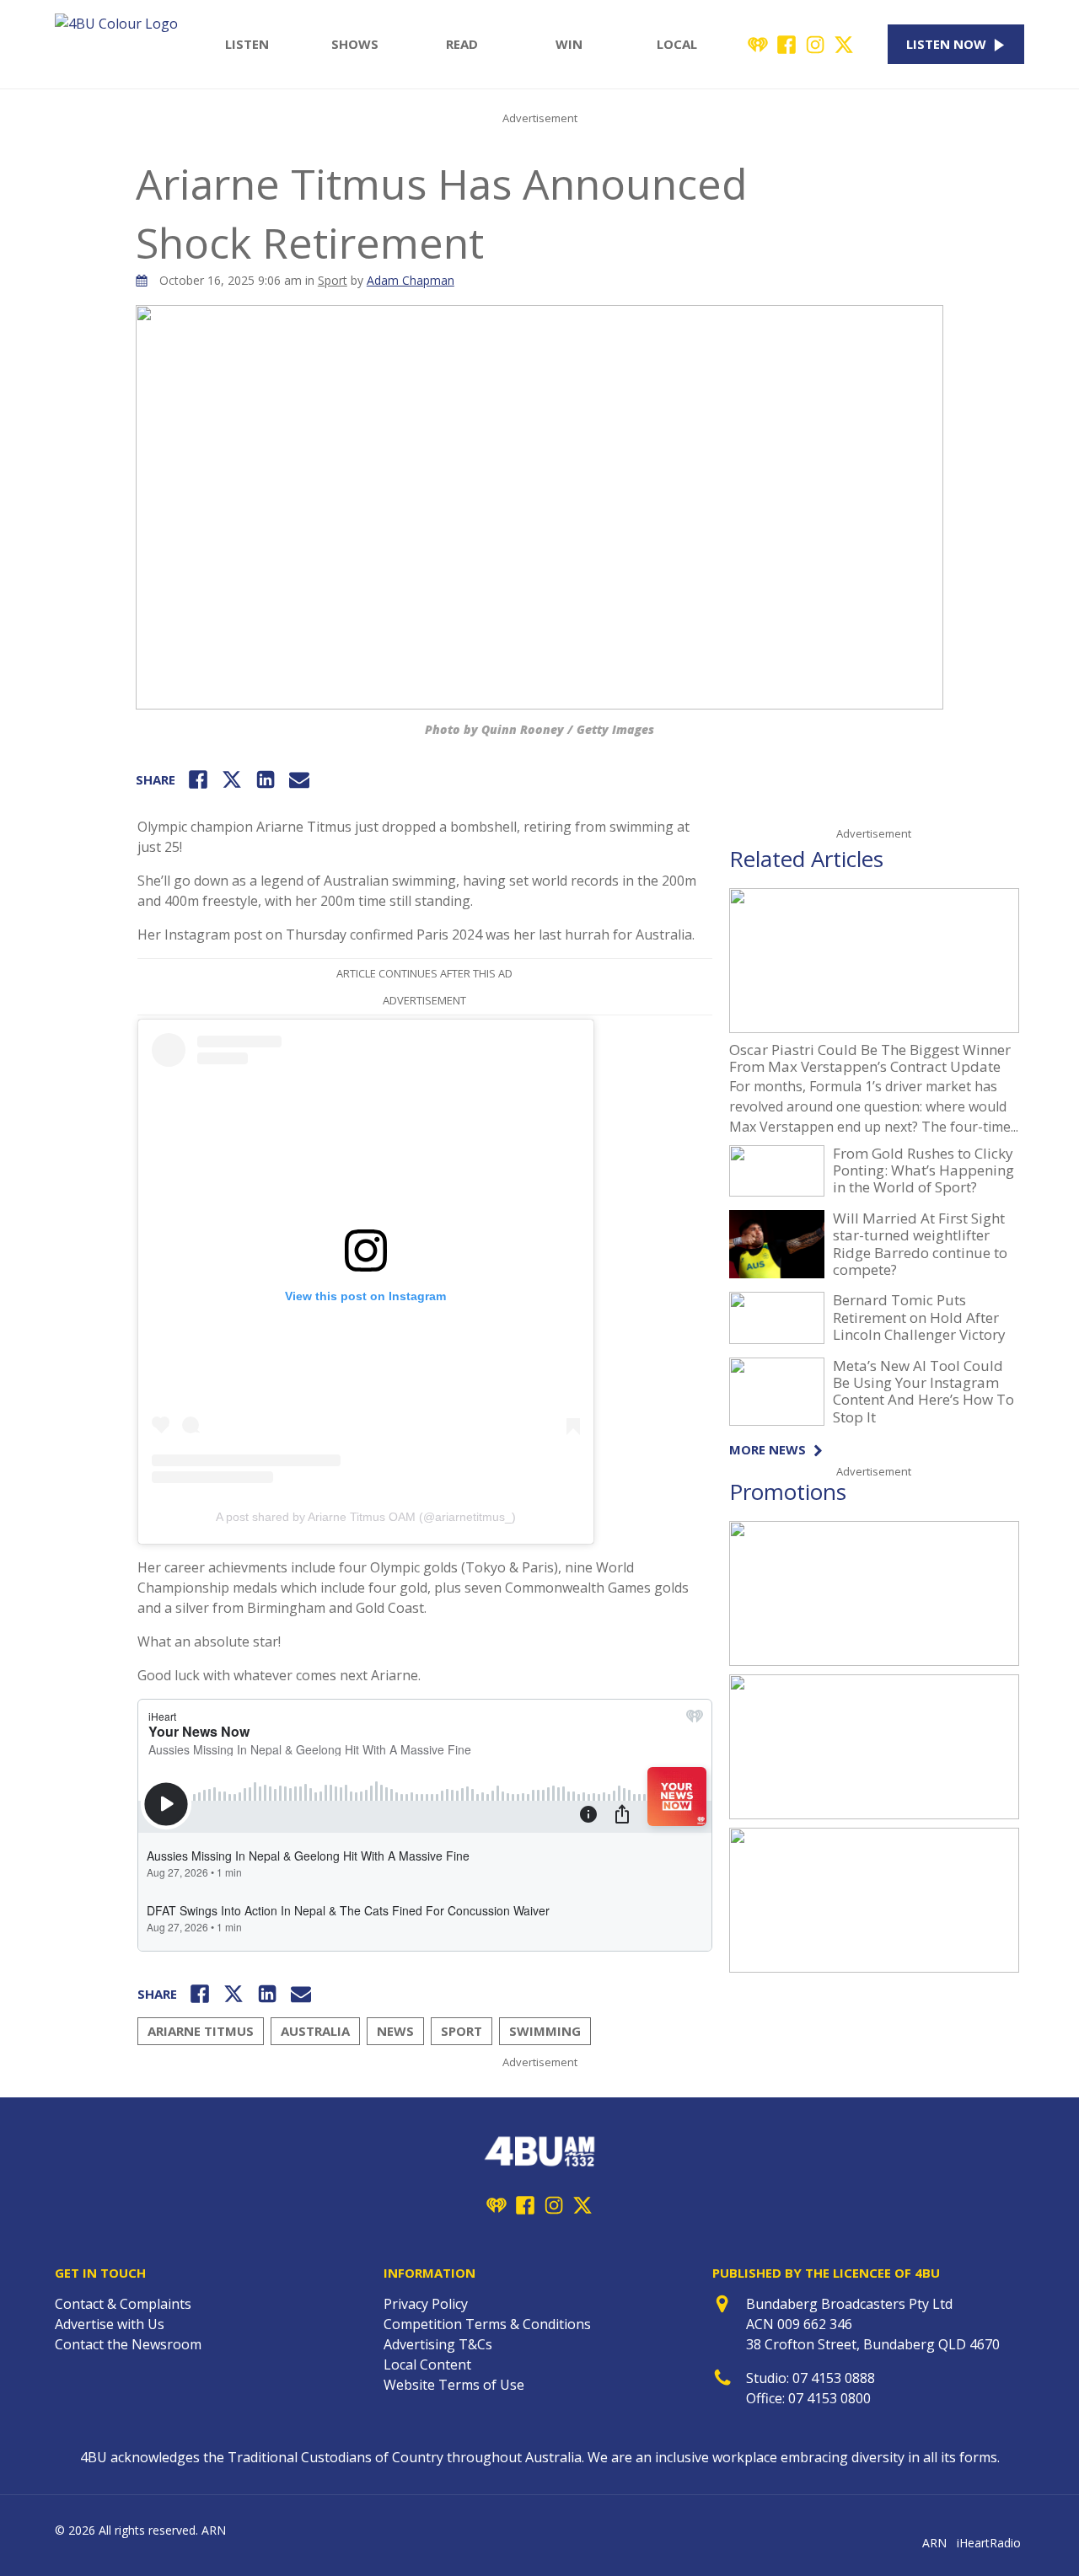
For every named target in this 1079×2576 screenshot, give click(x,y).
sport (462, 2031)
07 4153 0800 (829, 2398)
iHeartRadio (989, 2543)
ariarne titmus (201, 2031)
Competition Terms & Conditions (487, 2324)
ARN (934, 2543)
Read (462, 44)
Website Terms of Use (454, 2385)
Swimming (545, 2031)
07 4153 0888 (834, 2378)
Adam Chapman (411, 280)
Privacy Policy (426, 2304)
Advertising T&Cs (438, 2344)
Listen (247, 44)
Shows (355, 44)
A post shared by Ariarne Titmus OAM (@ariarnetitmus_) (366, 1517)
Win (569, 44)
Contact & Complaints (123, 2304)
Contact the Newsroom (128, 2344)
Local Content (427, 2364)
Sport (333, 280)
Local (677, 44)
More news (768, 1450)
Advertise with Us (110, 2324)
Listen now (946, 44)
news (395, 2031)
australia (315, 2031)
